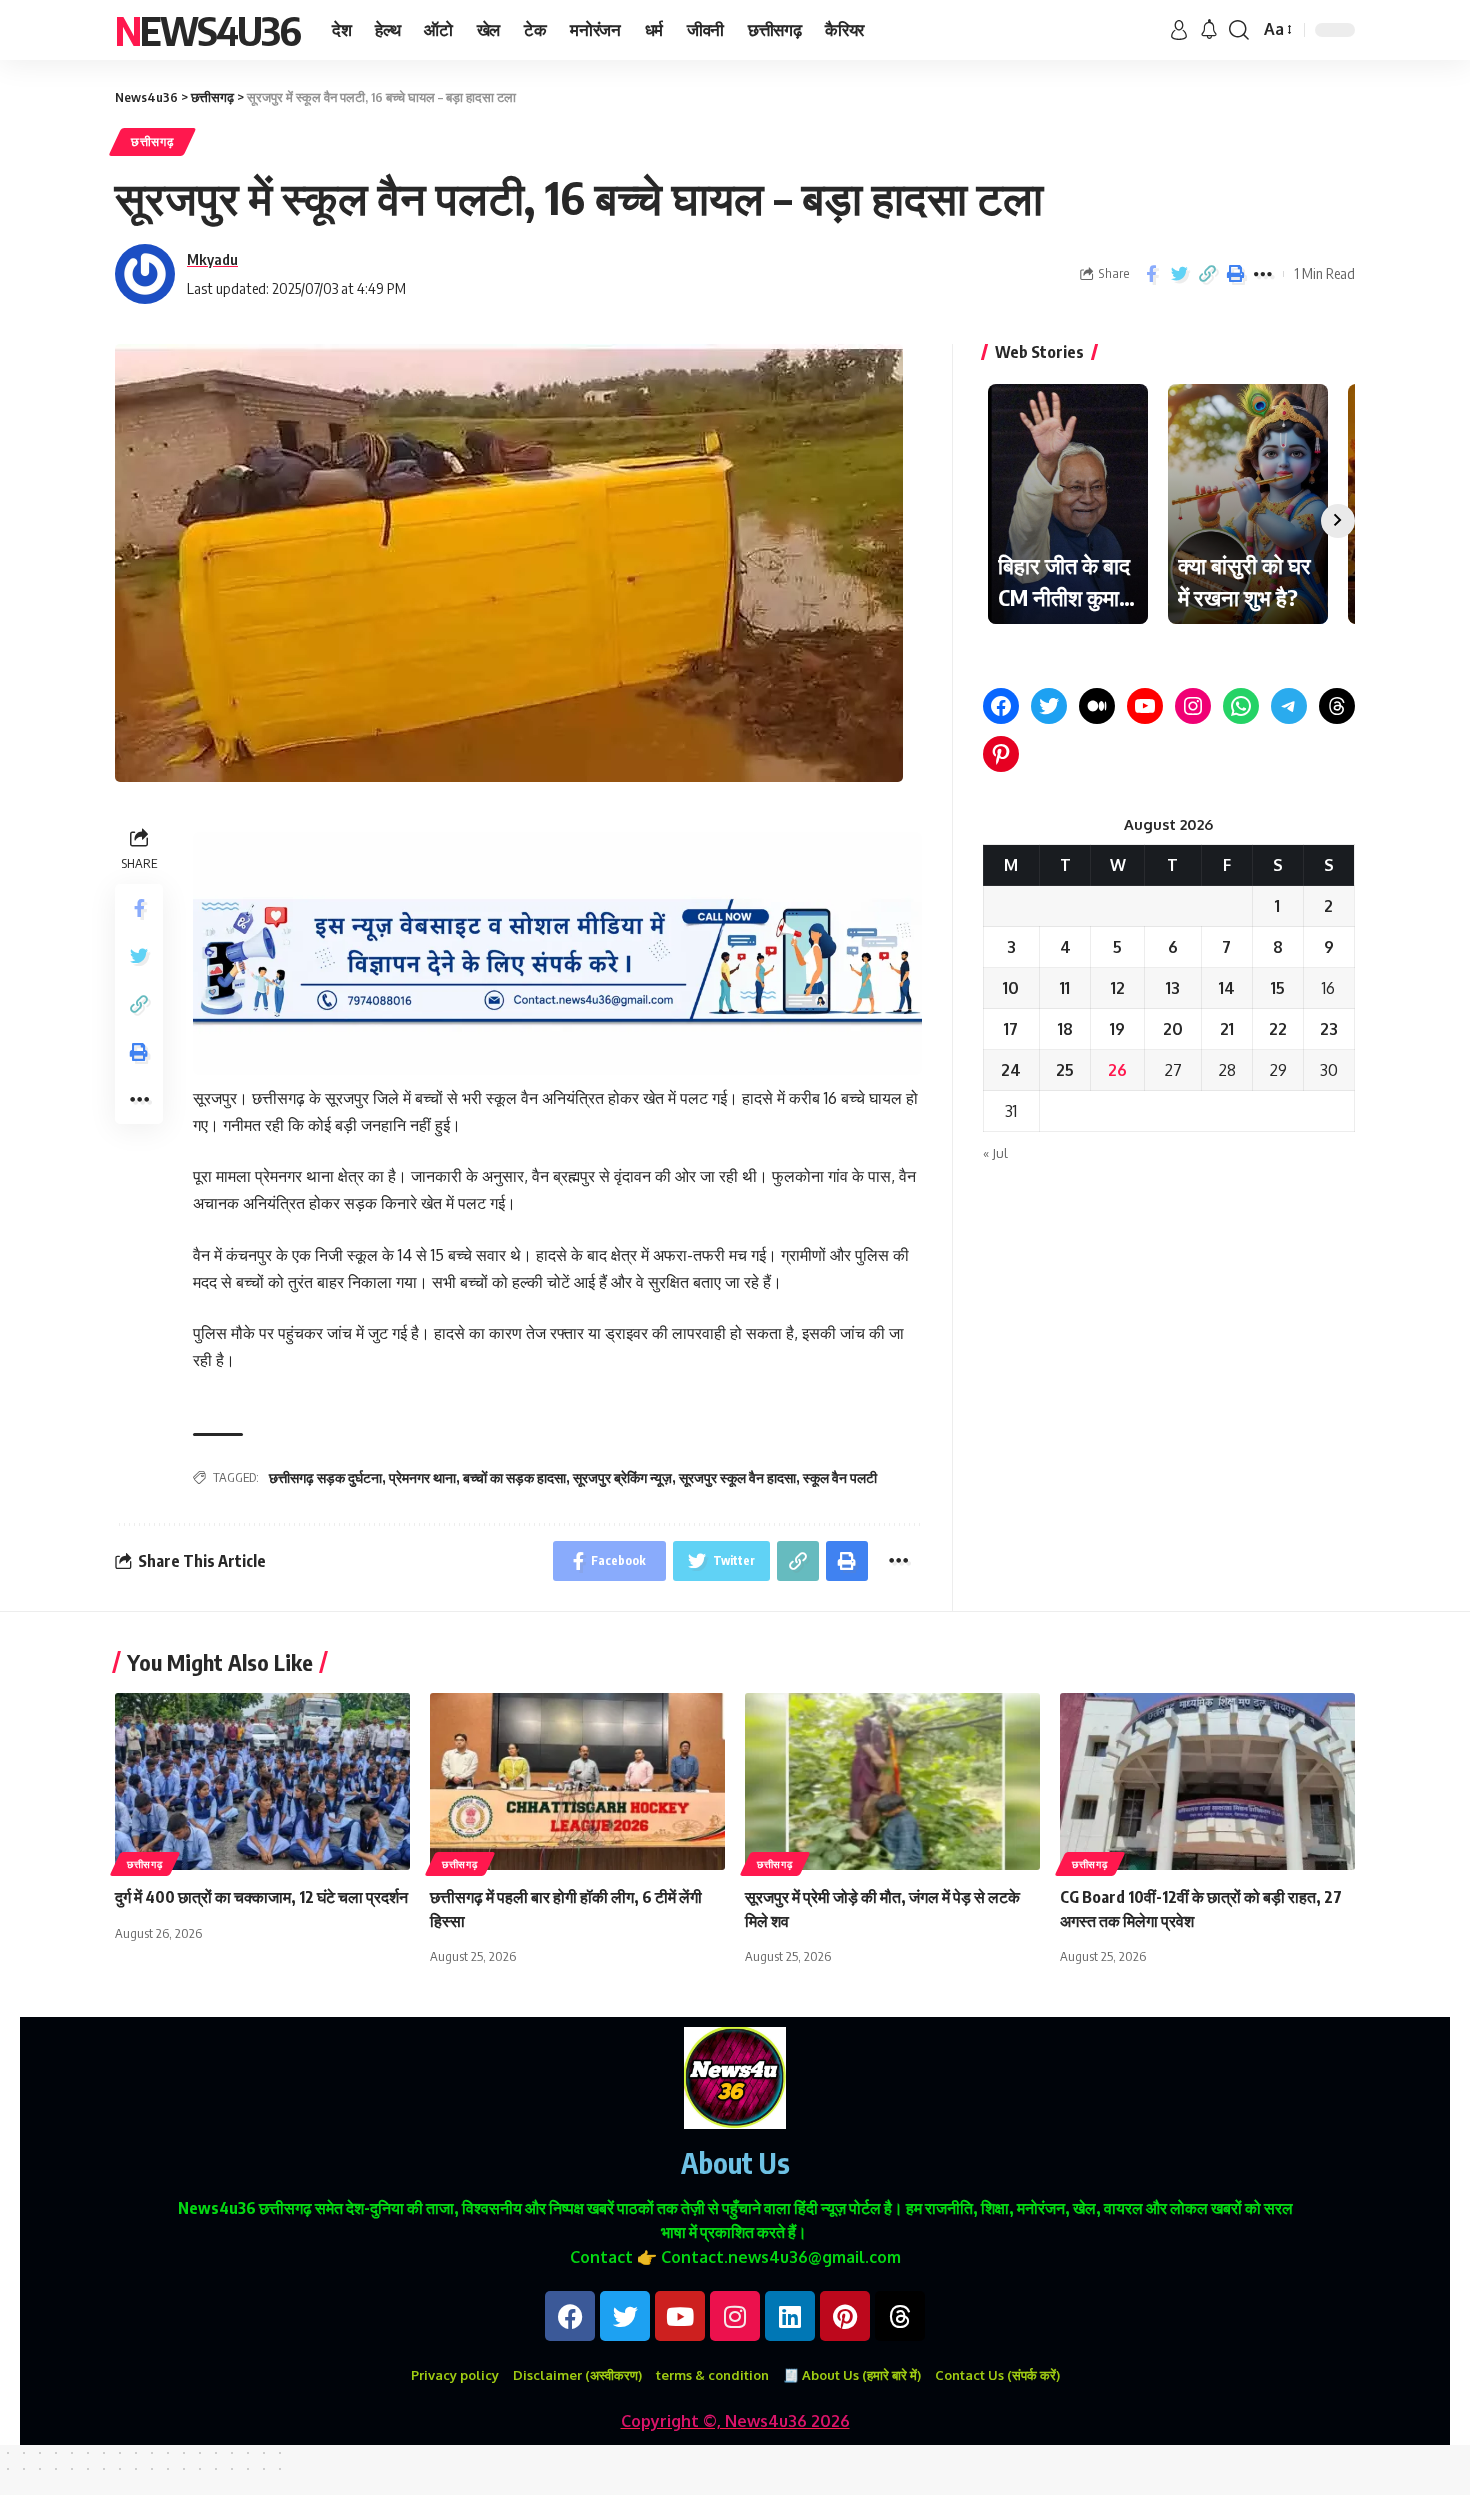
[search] (1239, 30)
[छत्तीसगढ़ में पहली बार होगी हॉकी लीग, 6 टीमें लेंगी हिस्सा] (577, 1781)
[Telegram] (1289, 706)
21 (1227, 1029)
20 (1173, 1029)
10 (1011, 988)
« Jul (995, 1153)
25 (1065, 1070)
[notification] (1209, 30)
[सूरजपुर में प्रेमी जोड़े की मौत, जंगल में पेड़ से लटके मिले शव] (892, 1781)
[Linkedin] (790, 2316)
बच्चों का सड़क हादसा (514, 1477)
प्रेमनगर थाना (422, 1477)
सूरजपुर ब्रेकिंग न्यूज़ (622, 1477)
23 (1329, 1029)
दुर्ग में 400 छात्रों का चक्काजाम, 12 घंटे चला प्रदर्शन (261, 1897)
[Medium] (1097, 706)
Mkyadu (212, 259)
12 (1118, 988)
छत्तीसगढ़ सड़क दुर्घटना (325, 1477)
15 (1278, 988)
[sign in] (1179, 30)
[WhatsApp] (1241, 706)
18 (1065, 1029)
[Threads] (1337, 706)
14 (1227, 988)
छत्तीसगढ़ (152, 141)
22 (1278, 1029)
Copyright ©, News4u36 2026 (735, 2421)
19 (1117, 1029)
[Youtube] (680, 2316)
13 (1173, 988)
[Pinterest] (1001, 754)
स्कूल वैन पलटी (840, 1477)
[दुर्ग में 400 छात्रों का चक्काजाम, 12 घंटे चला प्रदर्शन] (262, 1781)
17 (1011, 1029)
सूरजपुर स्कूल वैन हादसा (737, 1477)
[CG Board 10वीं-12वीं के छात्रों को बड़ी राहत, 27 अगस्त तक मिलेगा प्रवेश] (1207, 1781)
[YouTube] (1145, 706)
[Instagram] (1193, 706)
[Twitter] (1049, 706)
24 (1011, 1070)
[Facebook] (1001, 706)
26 (1117, 1070)
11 (1065, 988)
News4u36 (207, 30)
